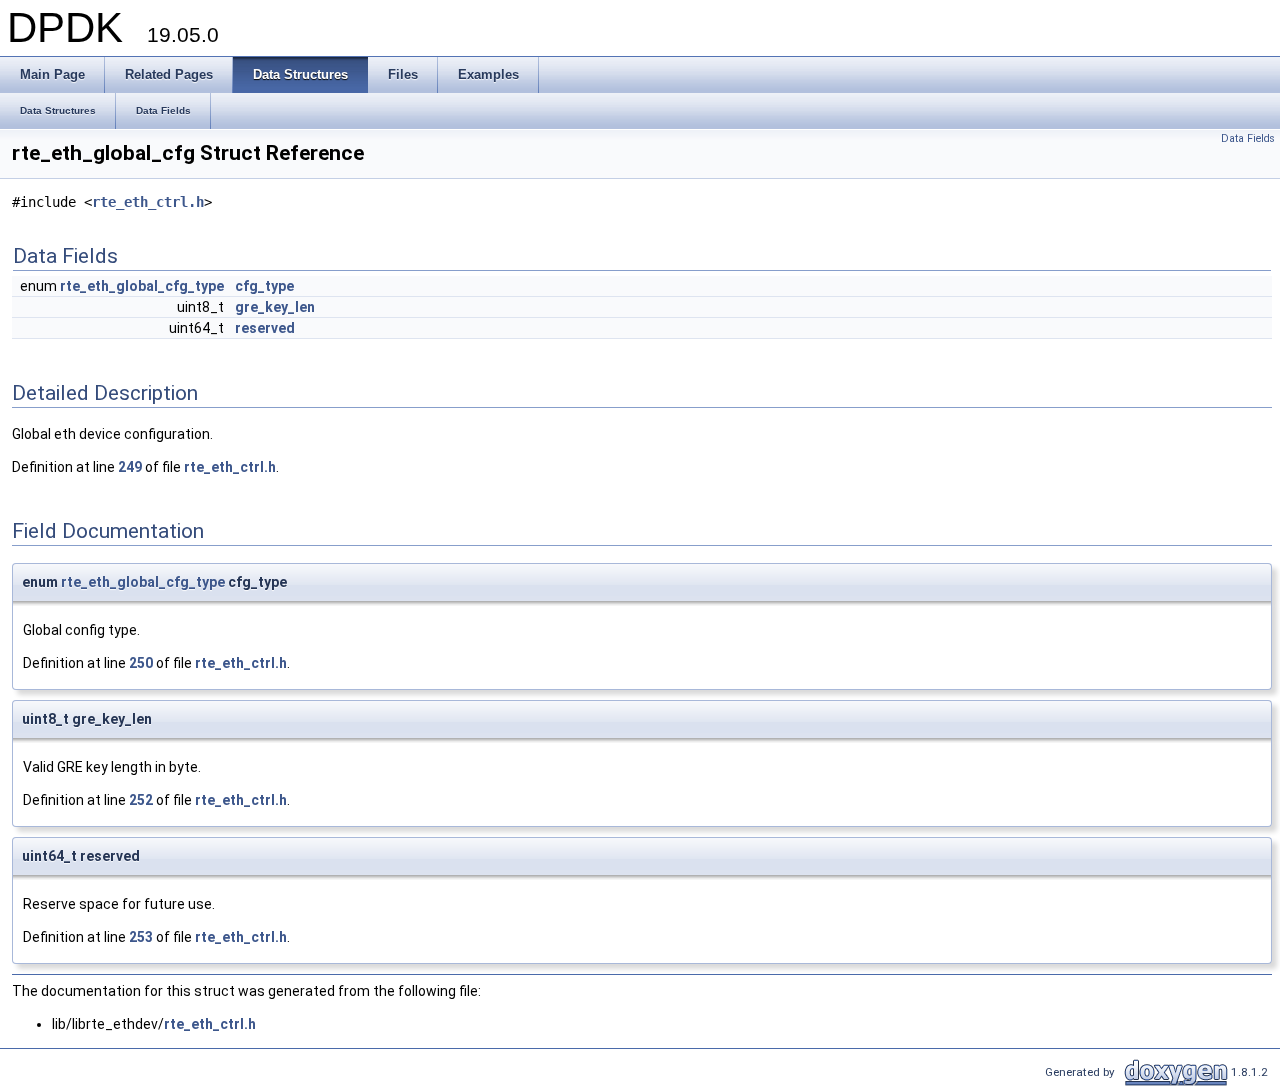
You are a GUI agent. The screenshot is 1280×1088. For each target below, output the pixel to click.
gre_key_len (275, 307)
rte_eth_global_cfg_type (142, 286)
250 (141, 663)
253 (141, 937)
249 (130, 467)
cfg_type (264, 286)
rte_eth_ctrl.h (148, 202)
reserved (265, 328)
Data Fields (1248, 138)
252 (141, 800)
